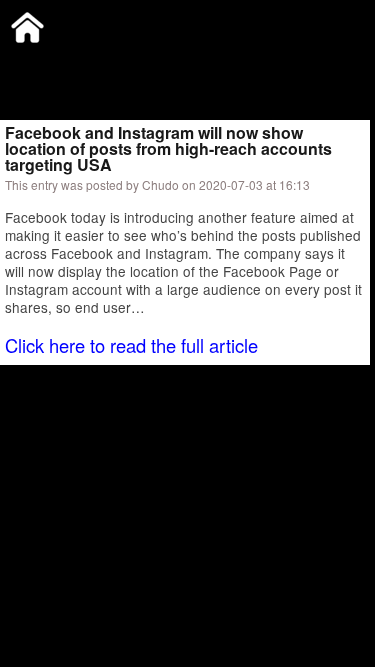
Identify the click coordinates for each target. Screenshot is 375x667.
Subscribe (137, 64)
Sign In (209, 64)
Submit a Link (45, 64)
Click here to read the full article (131, 345)
